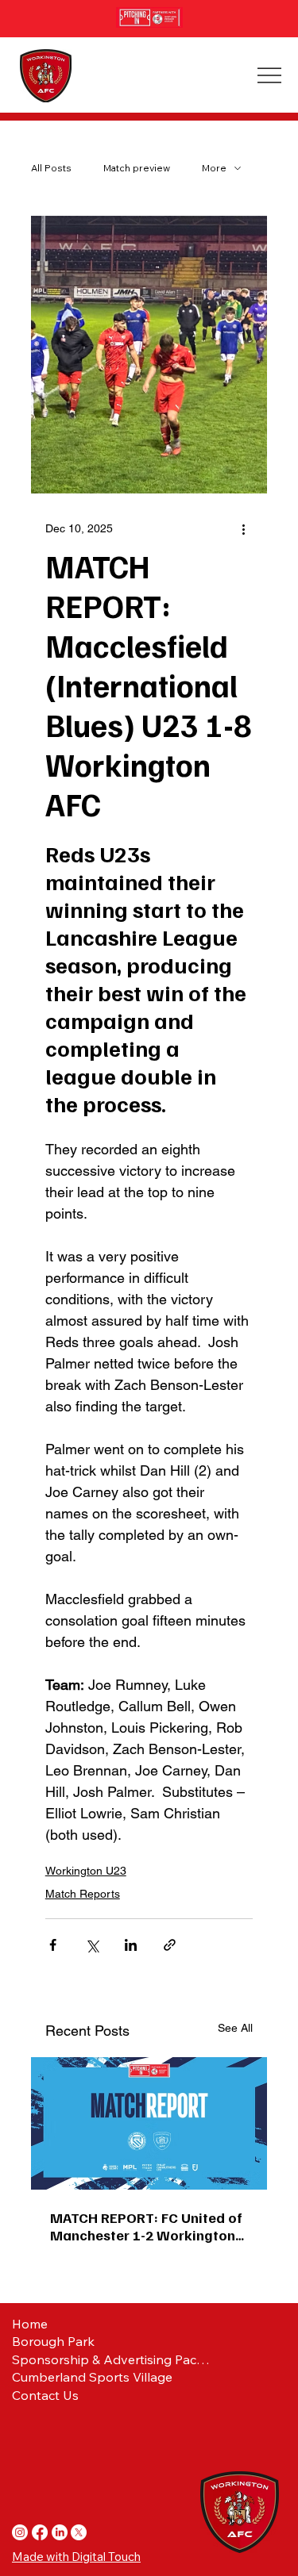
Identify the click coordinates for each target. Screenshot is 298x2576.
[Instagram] (20, 2532)
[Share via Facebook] (53, 1945)
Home (30, 2324)
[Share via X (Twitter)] (92, 1945)
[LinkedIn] (60, 2532)
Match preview (137, 168)
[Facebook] (40, 2532)
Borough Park (53, 2341)
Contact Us (45, 2395)
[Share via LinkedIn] (131, 1945)
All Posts (51, 168)
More (214, 168)
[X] (79, 2532)
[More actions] (243, 528)
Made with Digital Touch (76, 2557)
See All (235, 2028)
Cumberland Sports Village (92, 2377)
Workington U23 (86, 1871)
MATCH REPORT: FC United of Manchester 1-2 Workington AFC (146, 2226)
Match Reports (83, 1894)
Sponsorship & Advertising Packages (111, 2359)
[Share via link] (170, 1945)
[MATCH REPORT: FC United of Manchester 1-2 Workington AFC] (149, 2123)
